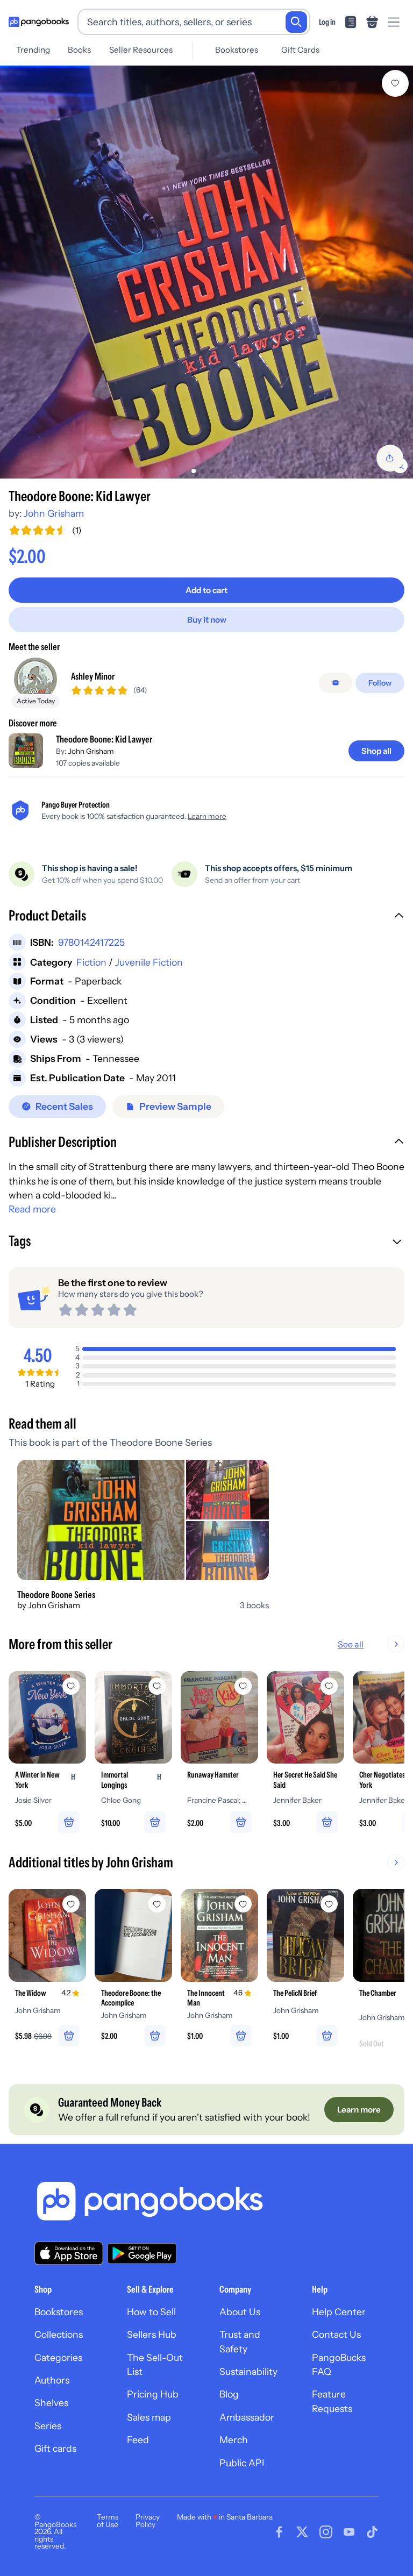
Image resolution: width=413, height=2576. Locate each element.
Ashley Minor (93, 676)
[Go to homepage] (39, 22)
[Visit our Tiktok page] (372, 2532)
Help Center (339, 2312)
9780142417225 (91, 942)
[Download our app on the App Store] (69, 2253)
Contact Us (336, 2334)
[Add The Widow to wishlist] (71, 1904)
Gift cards (55, 2448)
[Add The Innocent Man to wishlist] (243, 1904)
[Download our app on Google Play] (142, 2253)
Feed (138, 2440)
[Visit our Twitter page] (302, 2532)
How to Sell (151, 2312)
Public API (242, 2463)
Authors (52, 2380)
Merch (234, 2440)
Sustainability (248, 2371)
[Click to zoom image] (206, 272)
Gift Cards (300, 50)
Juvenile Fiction (149, 962)
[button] (206, 917)
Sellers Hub (152, 2334)
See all (351, 1644)
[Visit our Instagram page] (326, 2532)
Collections (59, 2334)
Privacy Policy (148, 2521)
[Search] (296, 22)
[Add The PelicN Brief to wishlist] (329, 1904)
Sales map (149, 2417)
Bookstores (237, 50)
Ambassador (247, 2417)
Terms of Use (108, 2521)
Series (48, 2426)
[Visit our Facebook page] (279, 2532)
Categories (58, 2357)
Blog (229, 2394)
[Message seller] (336, 683)
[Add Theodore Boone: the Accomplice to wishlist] (157, 1904)
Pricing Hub (153, 2394)
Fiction (91, 962)
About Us (240, 2312)
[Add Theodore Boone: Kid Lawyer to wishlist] (395, 83)
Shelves (51, 2403)
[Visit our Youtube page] (349, 2532)
